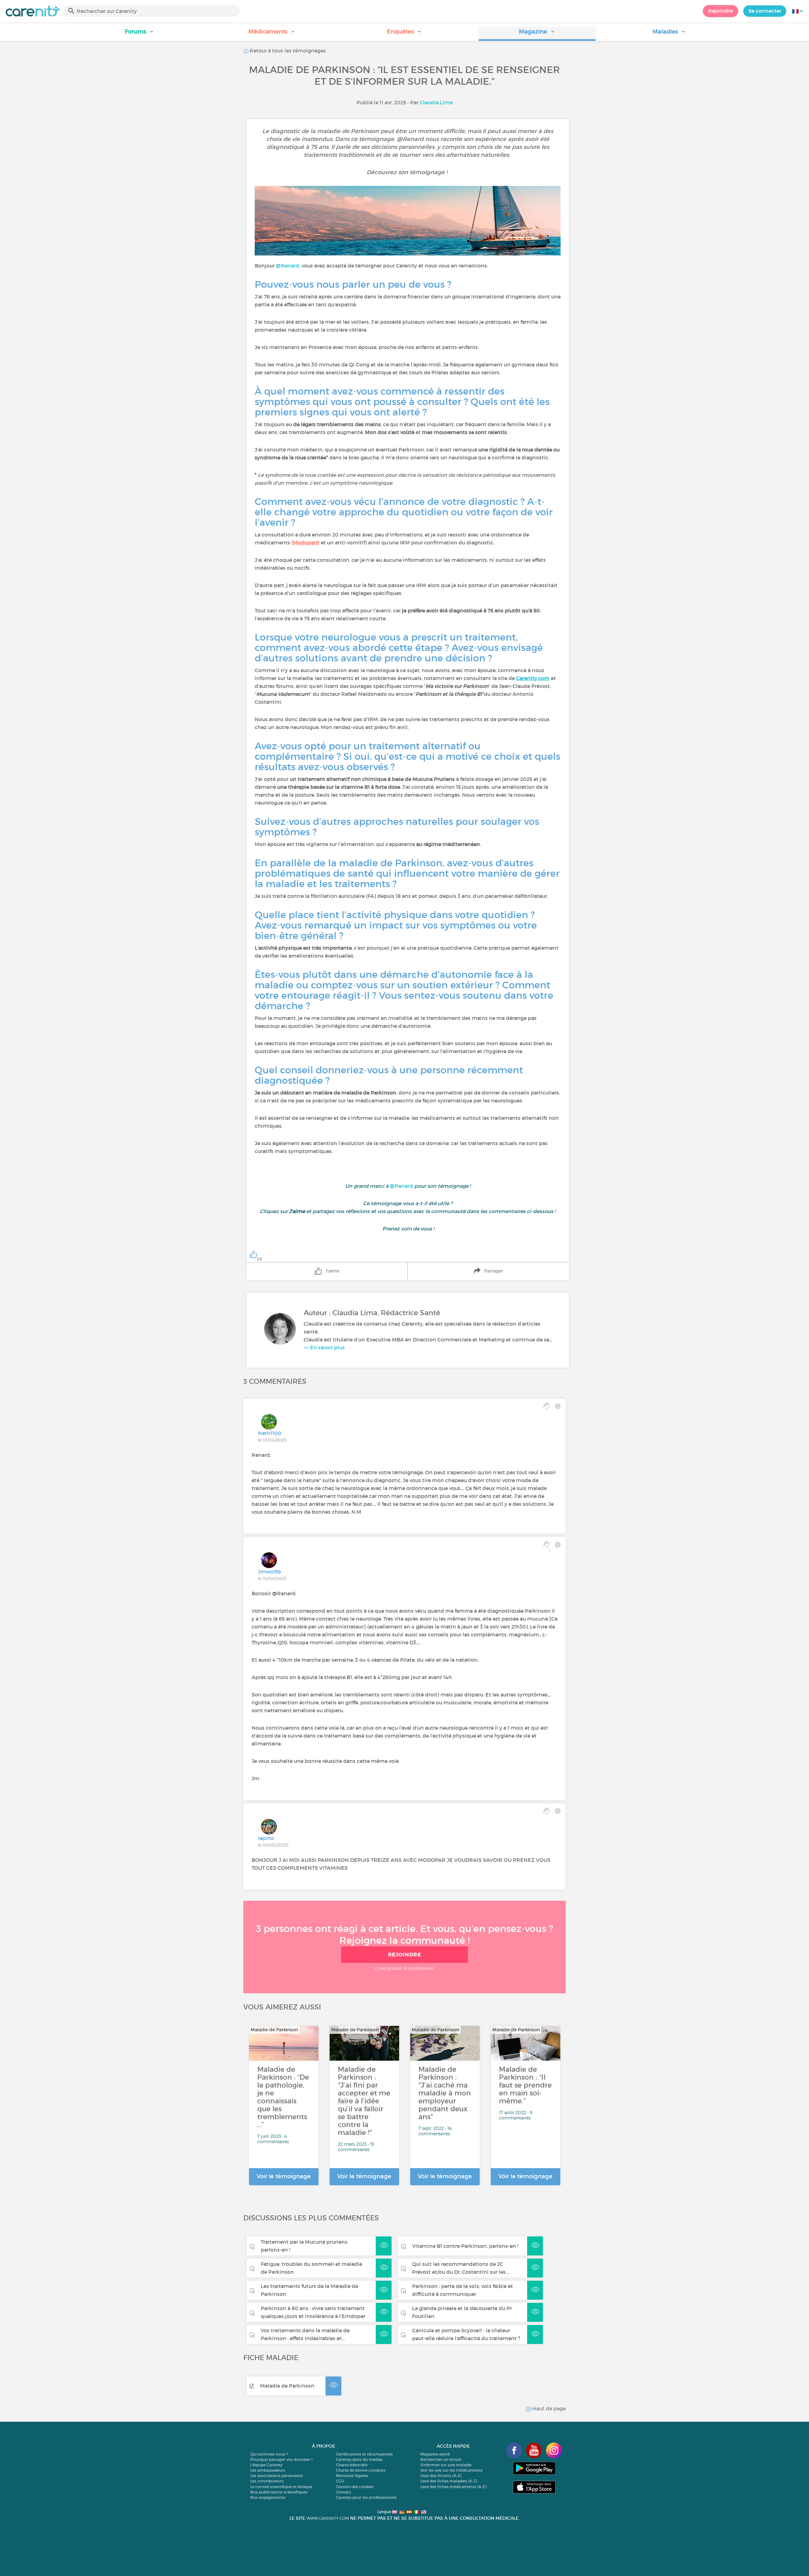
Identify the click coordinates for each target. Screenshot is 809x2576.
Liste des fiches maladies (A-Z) (449, 2481)
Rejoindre (721, 11)
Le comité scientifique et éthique (281, 2487)
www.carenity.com (328, 2518)
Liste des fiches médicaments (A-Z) (453, 2487)
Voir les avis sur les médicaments (451, 2470)
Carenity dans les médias (359, 2459)
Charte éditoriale (352, 2465)
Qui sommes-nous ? (269, 2454)
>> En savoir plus (324, 1347)
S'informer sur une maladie (446, 2465)
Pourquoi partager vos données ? (281, 2459)
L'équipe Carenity (266, 2465)
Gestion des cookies (355, 2487)
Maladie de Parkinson (287, 2386)
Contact (344, 2492)
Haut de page (548, 2408)
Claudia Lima (436, 102)
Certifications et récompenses (364, 2454)
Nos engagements (268, 2497)
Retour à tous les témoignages (287, 51)
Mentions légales (352, 2476)
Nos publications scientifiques (279, 2492)
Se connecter (765, 11)
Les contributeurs (267, 2481)
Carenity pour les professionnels (366, 2497)
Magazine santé (435, 2454)
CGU (340, 2481)
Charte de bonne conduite (361, 2470)
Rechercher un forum (441, 2459)
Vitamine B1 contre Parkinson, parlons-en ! (465, 2246)
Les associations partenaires (277, 2476)
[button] (140, 34)
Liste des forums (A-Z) (441, 2476)
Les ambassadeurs (268, 2470)
